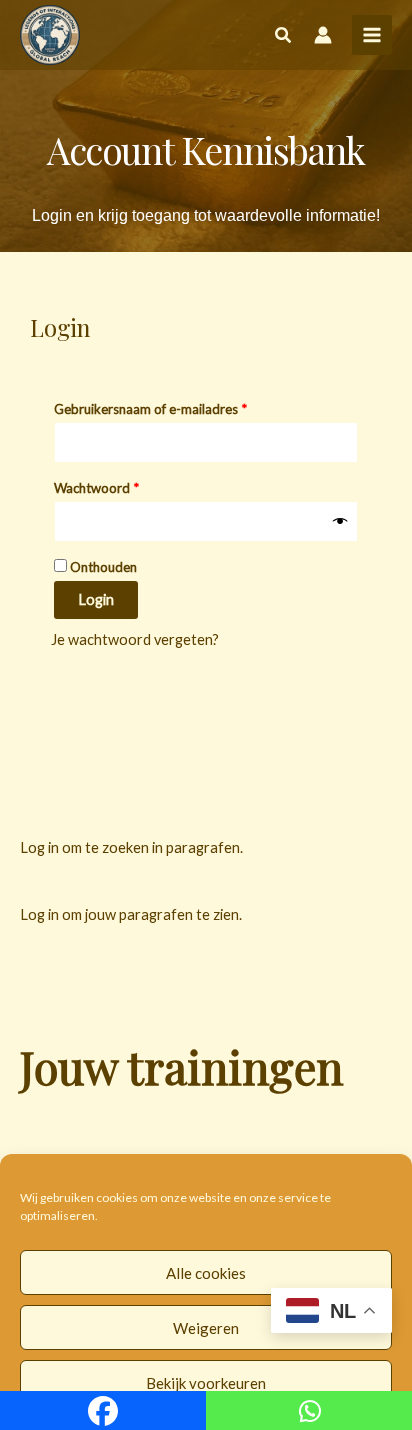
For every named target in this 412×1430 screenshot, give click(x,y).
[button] (284, 37)
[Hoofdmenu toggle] (372, 35)
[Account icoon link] (323, 35)
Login (96, 599)
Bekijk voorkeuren (206, 1383)
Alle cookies (206, 1273)
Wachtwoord (116, 485)
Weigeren (206, 1328)
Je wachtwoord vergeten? (135, 639)
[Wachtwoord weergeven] (340, 522)
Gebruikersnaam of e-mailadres (170, 406)
